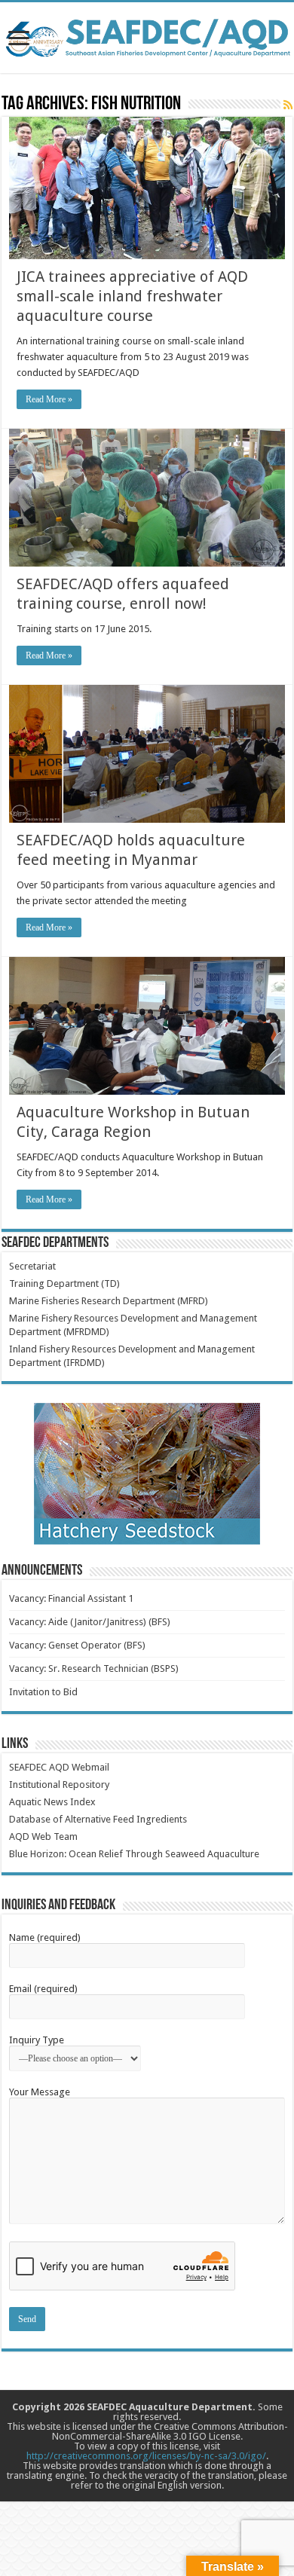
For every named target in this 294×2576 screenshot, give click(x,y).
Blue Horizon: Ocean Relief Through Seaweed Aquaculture (134, 1854)
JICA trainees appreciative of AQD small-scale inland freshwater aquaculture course (132, 296)
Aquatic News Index (52, 1802)
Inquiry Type (37, 2040)
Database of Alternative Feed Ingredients (98, 1819)
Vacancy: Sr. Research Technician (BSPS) (94, 1668)
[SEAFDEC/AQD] (147, 35)
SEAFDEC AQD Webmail (59, 1767)
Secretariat (32, 1266)
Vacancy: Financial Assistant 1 (71, 1598)
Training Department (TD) (64, 1283)
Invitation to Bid (43, 1692)
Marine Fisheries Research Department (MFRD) (109, 1301)
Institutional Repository (59, 1785)
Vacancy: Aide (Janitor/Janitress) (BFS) (90, 1622)
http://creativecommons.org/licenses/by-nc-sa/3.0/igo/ (146, 2456)
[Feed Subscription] (288, 105)
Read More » (49, 399)
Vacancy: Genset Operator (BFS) (77, 1645)
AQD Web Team (43, 1837)
